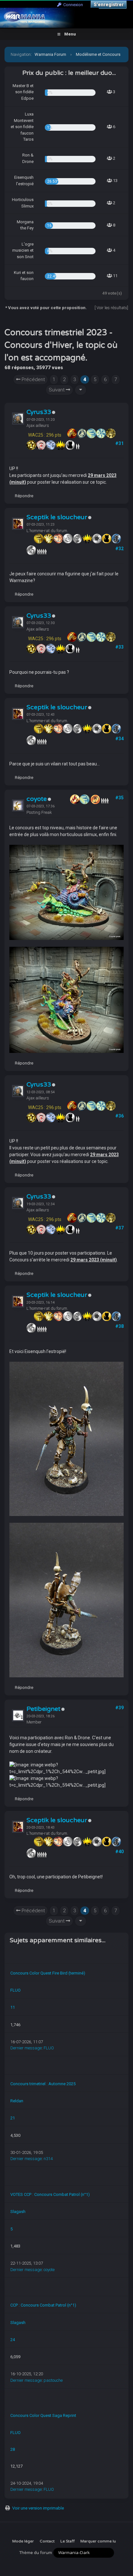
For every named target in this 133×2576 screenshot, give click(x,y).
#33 (119, 647)
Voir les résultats (112, 308)
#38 (119, 1326)
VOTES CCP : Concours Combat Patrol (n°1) (50, 2194)
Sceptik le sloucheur (57, 517)
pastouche (53, 2380)
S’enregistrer (109, 5)
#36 (119, 1116)
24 (13, 2340)
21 (13, 2118)
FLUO (15, 1990)
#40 (119, 1852)
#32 (119, 549)
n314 (48, 2159)
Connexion (72, 5)
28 (13, 2449)
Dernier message (26, 2048)
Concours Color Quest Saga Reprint (43, 2415)
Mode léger (23, 2541)
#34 (119, 739)
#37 (119, 1228)
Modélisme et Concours (98, 54)
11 (13, 2007)
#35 (119, 798)
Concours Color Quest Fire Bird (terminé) (48, 1973)
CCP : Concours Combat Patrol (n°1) (43, 2305)
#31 (119, 443)
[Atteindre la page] (81, 390)
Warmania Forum (50, 54)
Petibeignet (43, 1709)
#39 (119, 1708)
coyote (37, 799)
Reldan (17, 2101)
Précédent (33, 379)
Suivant (57, 390)
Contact (47, 2541)
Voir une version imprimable (38, 2508)
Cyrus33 (39, 412)
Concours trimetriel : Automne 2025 (43, 2084)
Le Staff (67, 2541)
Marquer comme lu (98, 2541)
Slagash (18, 2212)
